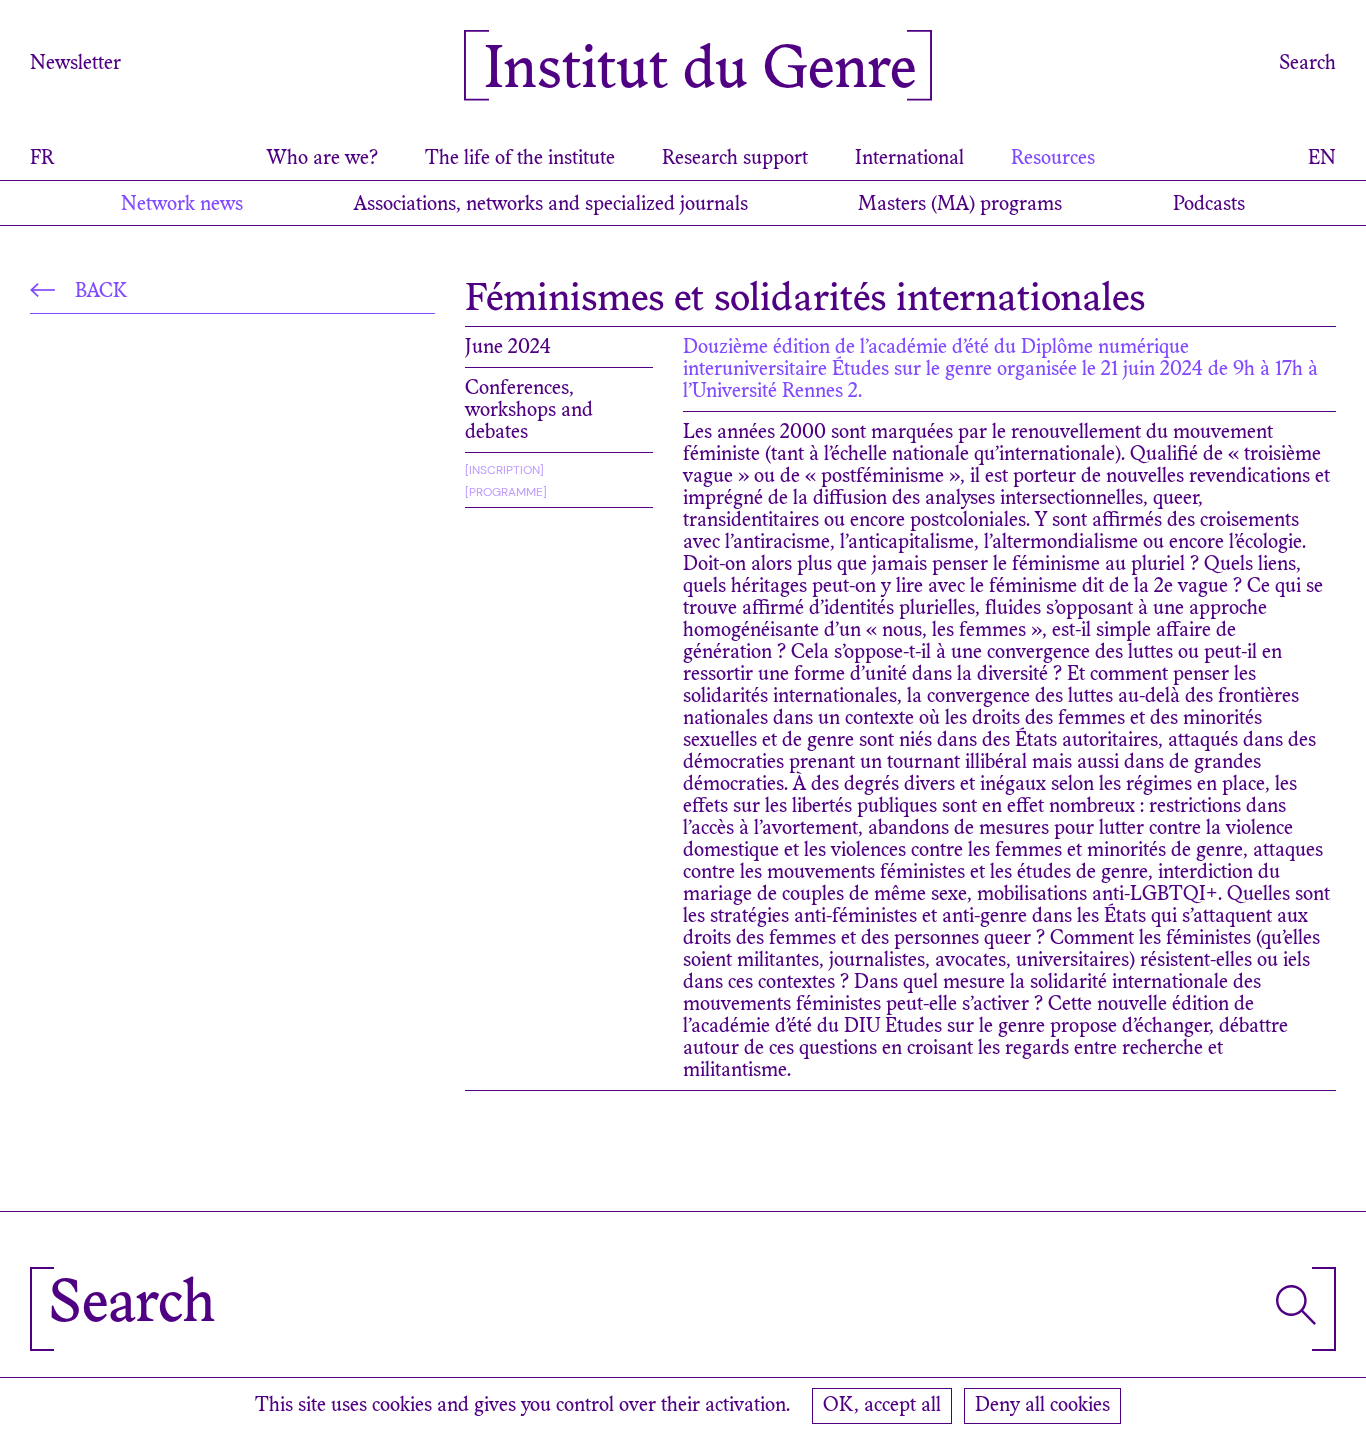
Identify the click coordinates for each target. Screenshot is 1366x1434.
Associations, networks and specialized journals (551, 205)
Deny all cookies (1042, 1406)
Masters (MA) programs (960, 205)
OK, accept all (882, 1406)
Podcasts (1209, 205)
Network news (182, 205)
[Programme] (506, 492)
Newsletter (75, 64)
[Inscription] (504, 470)
